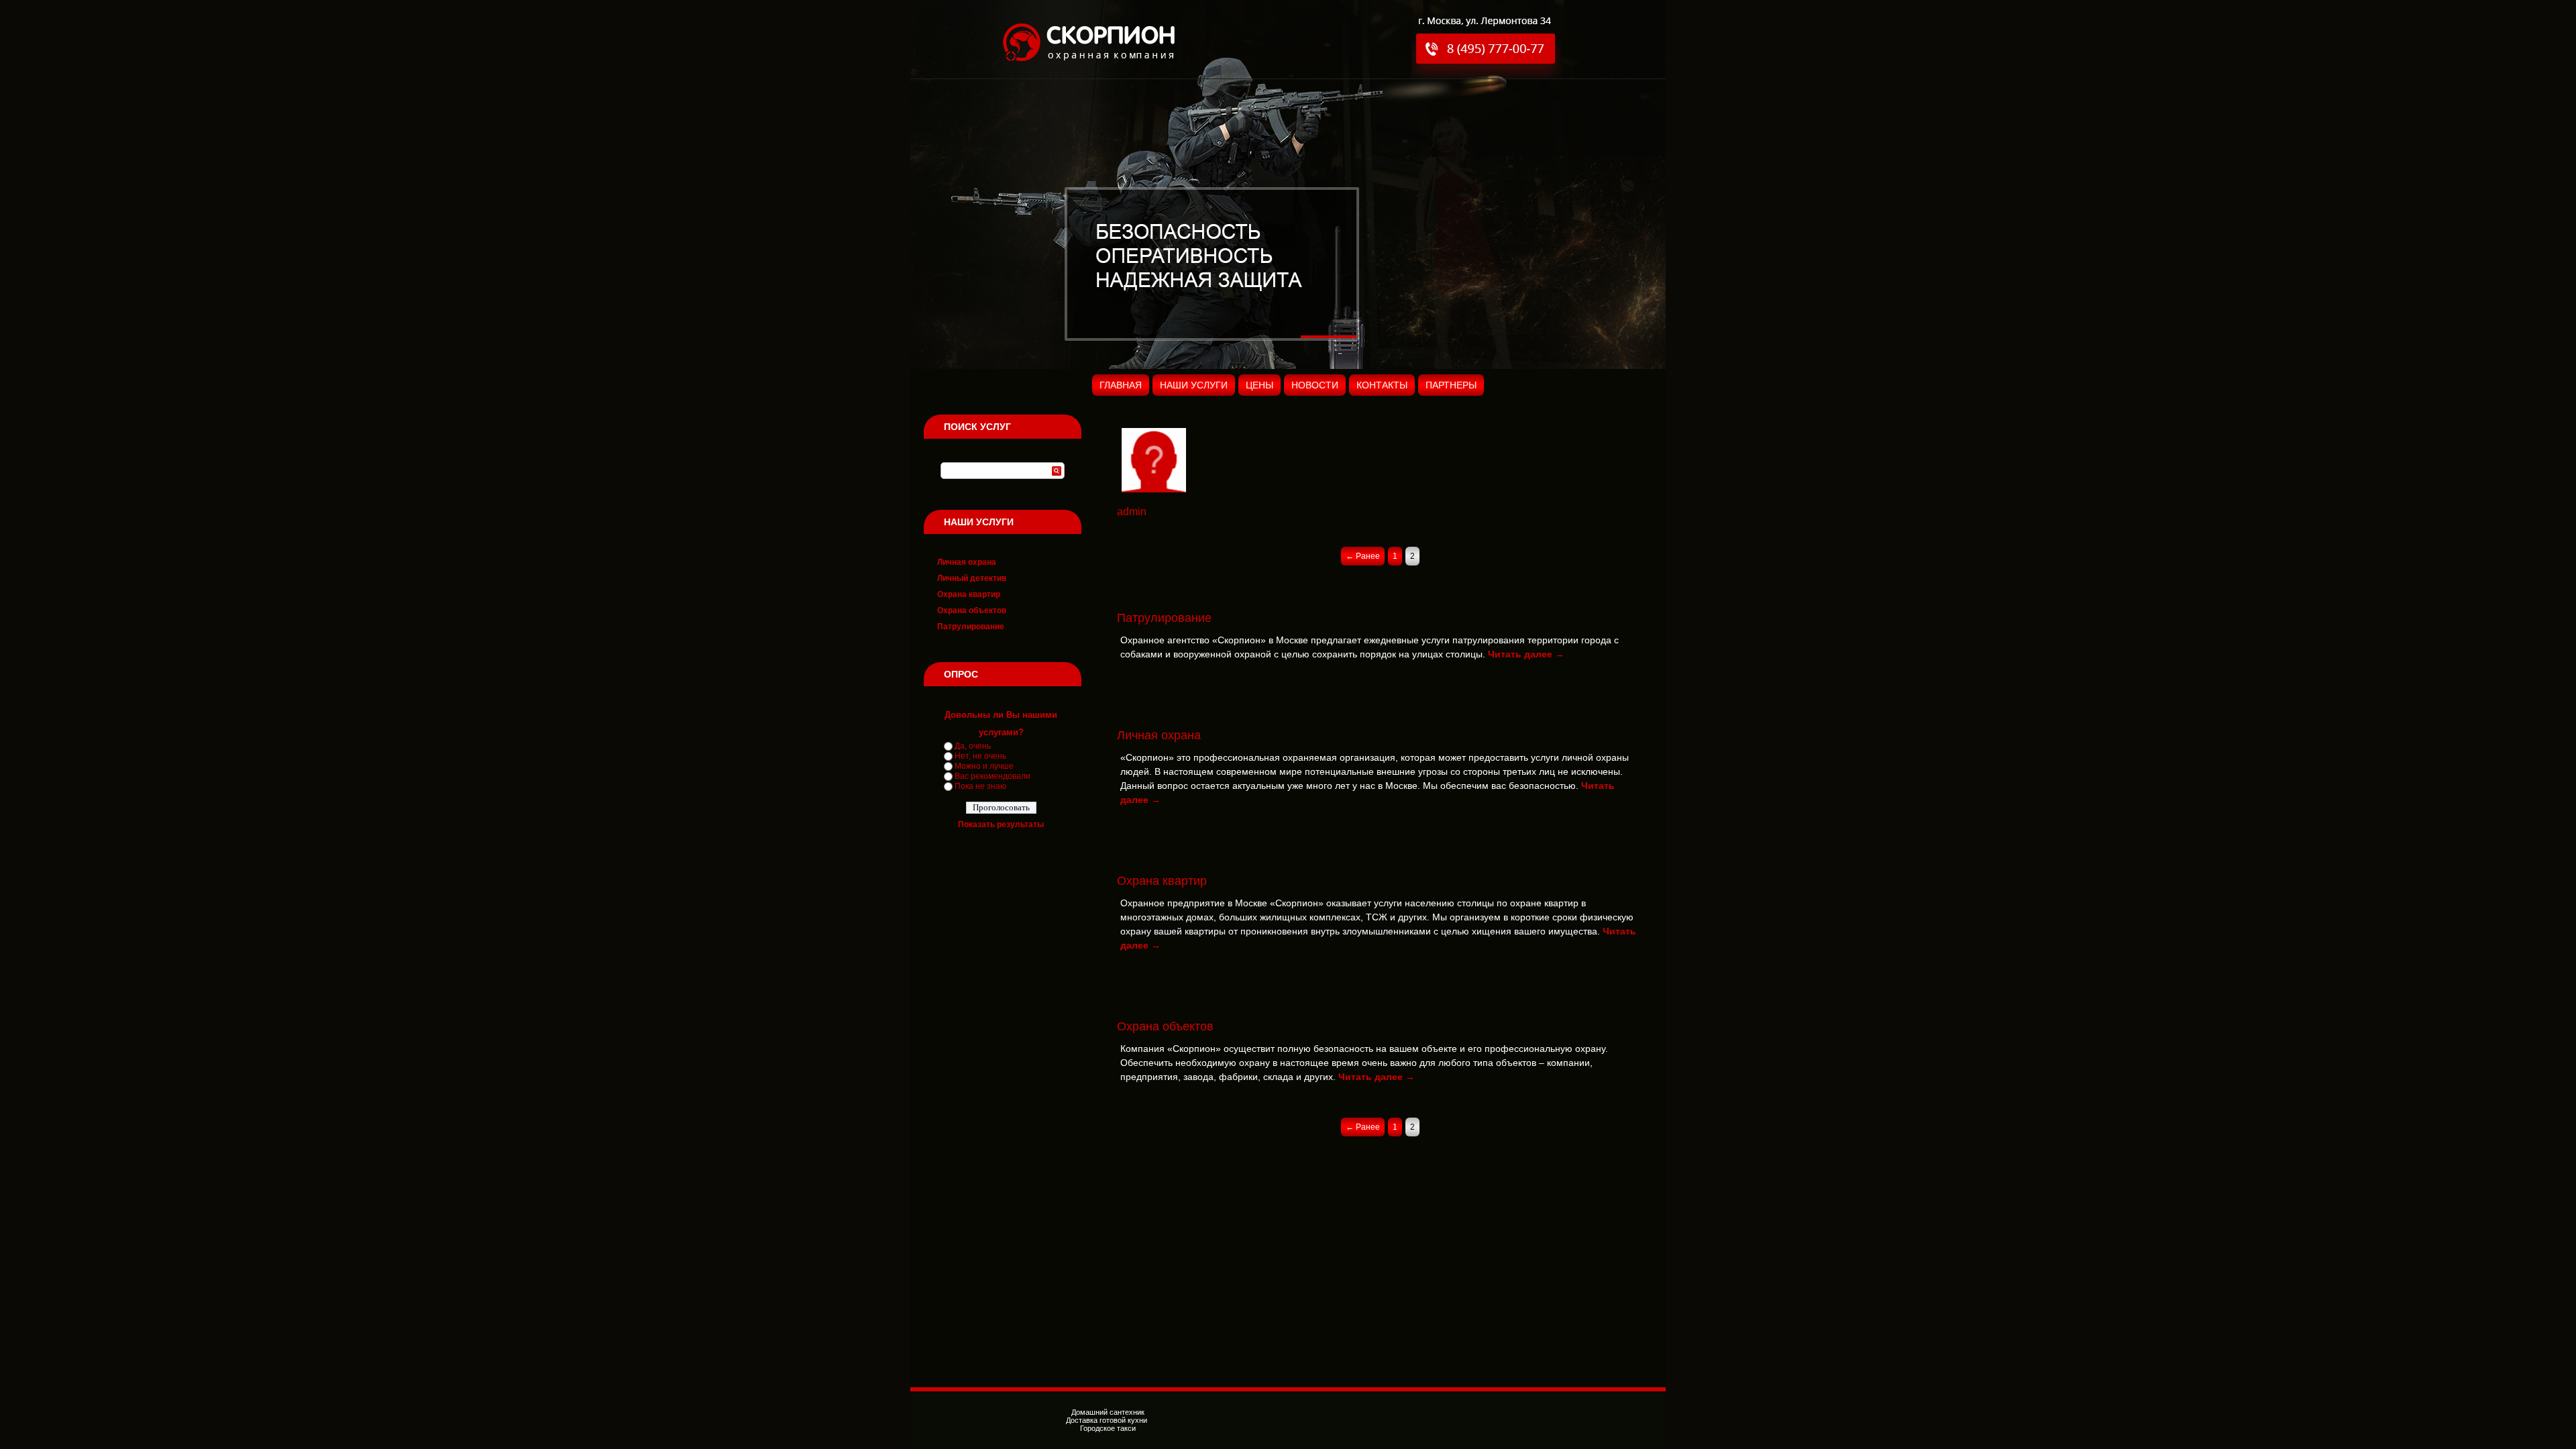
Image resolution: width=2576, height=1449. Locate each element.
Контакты (1382, 385)
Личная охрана (967, 562)
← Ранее (1363, 556)
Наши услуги (1194, 385)
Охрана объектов (972, 610)
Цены (1259, 385)
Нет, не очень (980, 756)
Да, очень (973, 746)
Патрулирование (971, 627)
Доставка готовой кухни (1108, 1420)
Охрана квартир (969, 594)
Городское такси (1108, 1428)
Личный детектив (972, 578)
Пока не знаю (980, 786)
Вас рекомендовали (992, 776)
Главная (1121, 385)
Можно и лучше (984, 766)
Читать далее (1526, 654)
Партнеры (1451, 385)
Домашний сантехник (1108, 1412)
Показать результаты (1001, 824)
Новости (1315, 385)
